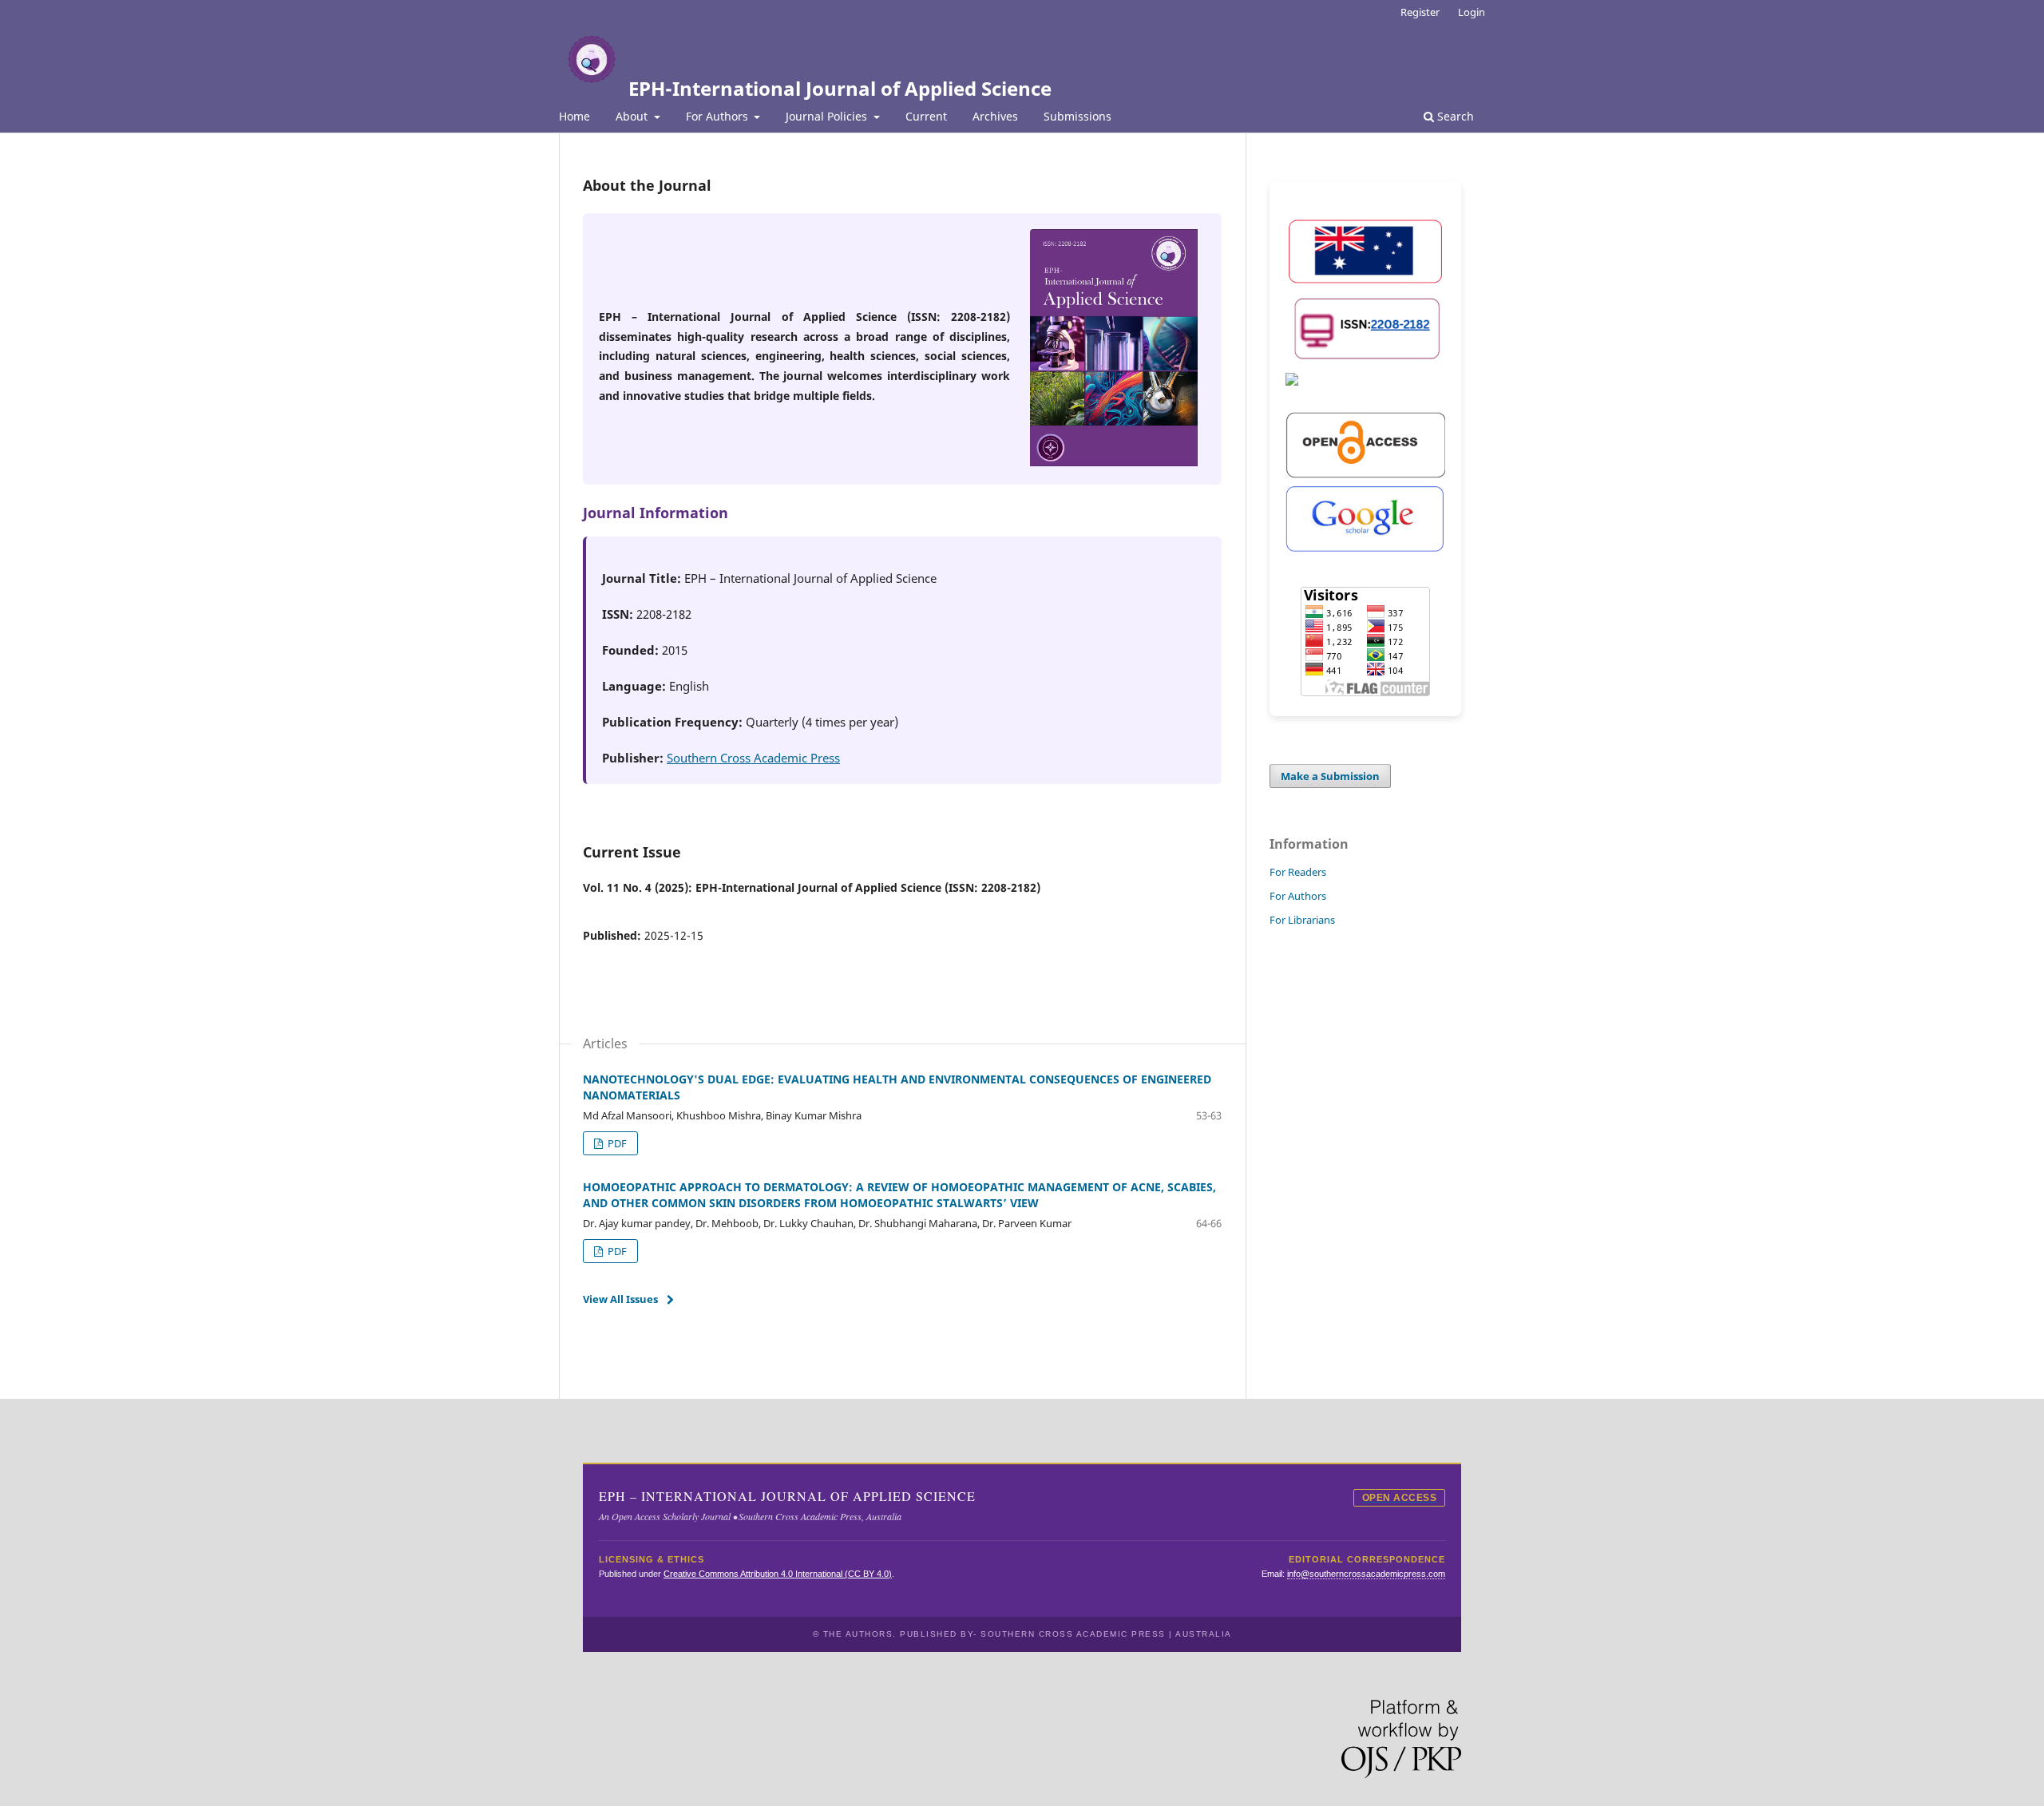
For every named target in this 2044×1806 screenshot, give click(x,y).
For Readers (1298, 872)
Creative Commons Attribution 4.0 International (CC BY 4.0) (778, 1574)
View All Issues (620, 1299)
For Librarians (1302, 920)
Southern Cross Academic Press (753, 758)
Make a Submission (1330, 776)
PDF (616, 1143)
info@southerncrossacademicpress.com (1366, 1574)
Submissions (1077, 116)
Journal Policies (828, 116)
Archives (995, 116)
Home (574, 116)
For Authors (719, 116)
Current (926, 116)
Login (1472, 12)
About (633, 116)
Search (1454, 116)
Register (1420, 12)
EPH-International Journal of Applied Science (840, 88)
